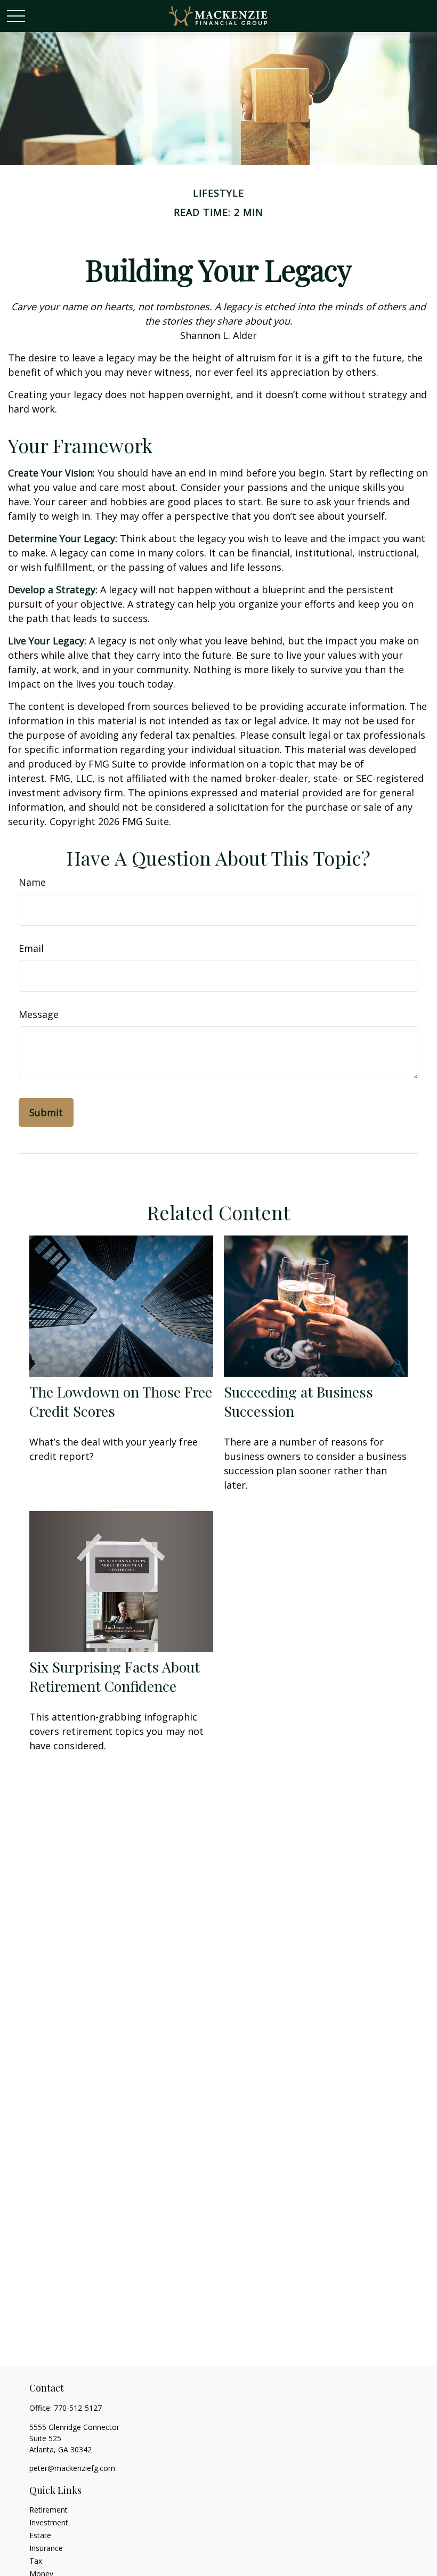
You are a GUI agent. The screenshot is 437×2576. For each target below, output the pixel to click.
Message (39, 1014)
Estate (40, 2535)
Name (32, 882)
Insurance (46, 2548)
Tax (36, 2561)
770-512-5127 (78, 2408)
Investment (49, 2522)
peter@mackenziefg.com (72, 2468)
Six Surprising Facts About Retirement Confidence (115, 1676)
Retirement (48, 2510)
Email (31, 948)
